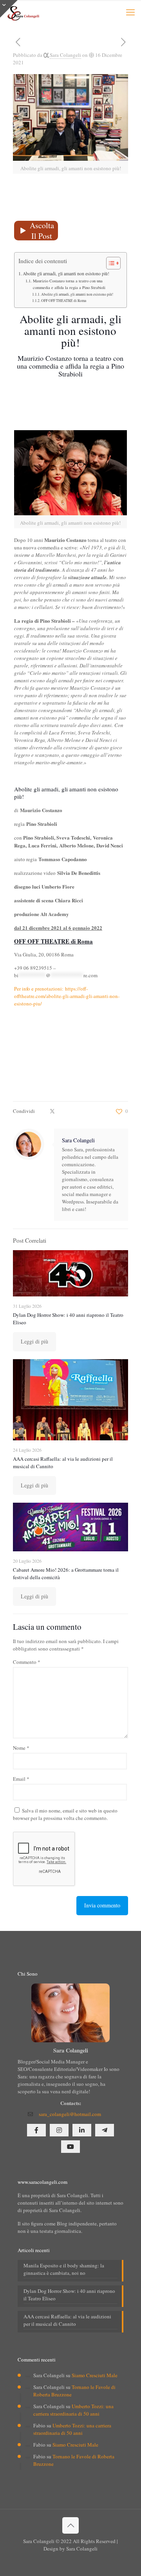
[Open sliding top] (9, 9)
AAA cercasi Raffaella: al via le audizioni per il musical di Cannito (67, 2320)
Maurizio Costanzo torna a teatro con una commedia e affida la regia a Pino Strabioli (69, 284)
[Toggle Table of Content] (109, 263)
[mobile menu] (130, 12)
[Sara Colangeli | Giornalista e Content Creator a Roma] (23, 12)
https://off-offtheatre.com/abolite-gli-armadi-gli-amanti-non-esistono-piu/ (67, 996)
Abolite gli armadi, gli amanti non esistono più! (66, 274)
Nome (21, 1748)
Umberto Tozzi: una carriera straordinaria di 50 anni (73, 2410)
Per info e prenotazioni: (39, 989)
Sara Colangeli (65, 55)
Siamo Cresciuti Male (95, 2375)
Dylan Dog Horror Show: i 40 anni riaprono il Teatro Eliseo (69, 2295)
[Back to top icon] (70, 2525)
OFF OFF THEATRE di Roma (64, 301)
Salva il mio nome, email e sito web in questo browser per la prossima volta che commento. (65, 1814)
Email (21, 1779)
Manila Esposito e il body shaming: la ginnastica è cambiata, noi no (64, 2269)
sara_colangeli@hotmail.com (70, 2114)
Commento (27, 1662)
